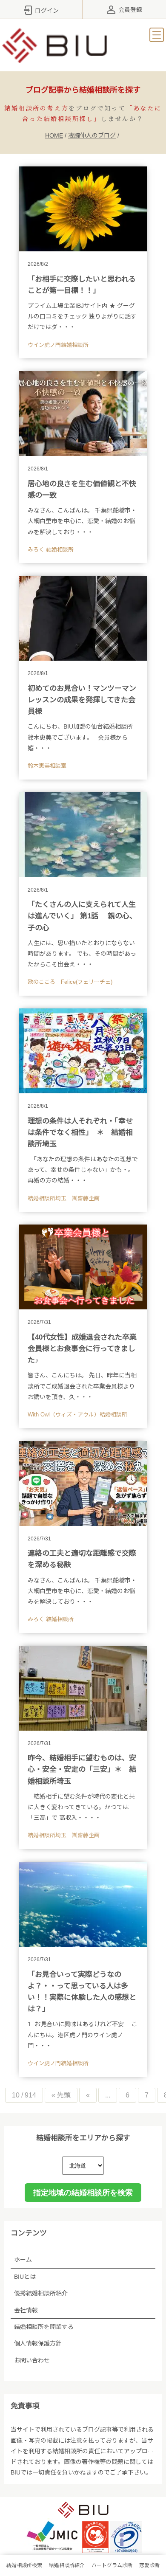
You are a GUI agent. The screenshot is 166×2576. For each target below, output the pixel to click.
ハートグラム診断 (112, 2565)
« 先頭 (61, 2095)
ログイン (47, 11)
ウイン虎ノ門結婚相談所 (58, 345)
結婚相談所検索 (24, 2565)
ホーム (23, 2260)
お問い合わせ (32, 2360)
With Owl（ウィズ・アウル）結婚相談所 (77, 1415)
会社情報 (26, 2310)
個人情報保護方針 (38, 2343)
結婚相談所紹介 (67, 2565)
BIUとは (25, 2277)
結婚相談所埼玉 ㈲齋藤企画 (64, 1198)
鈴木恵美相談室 (47, 766)
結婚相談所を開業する (44, 2327)
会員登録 (130, 10)
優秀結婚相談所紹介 (41, 2293)
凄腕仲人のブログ (92, 135)
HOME (54, 135)
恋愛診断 (149, 2565)
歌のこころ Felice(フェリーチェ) (70, 982)
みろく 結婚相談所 (51, 550)
